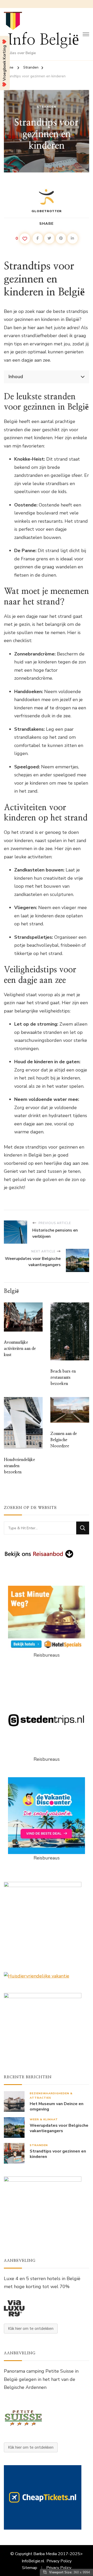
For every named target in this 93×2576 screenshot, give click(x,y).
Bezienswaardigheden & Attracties (51, 2096)
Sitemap (30, 2568)
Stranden (47, 107)
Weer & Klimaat (44, 2119)
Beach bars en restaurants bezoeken (63, 1377)
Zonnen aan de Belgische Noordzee (64, 1440)
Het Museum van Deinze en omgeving (57, 2107)
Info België (43, 40)
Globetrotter (47, 211)
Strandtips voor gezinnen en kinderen (58, 2154)
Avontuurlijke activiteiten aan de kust (20, 1349)
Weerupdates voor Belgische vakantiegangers (59, 2128)
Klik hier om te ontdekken (31, 2329)
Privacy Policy (59, 2561)
